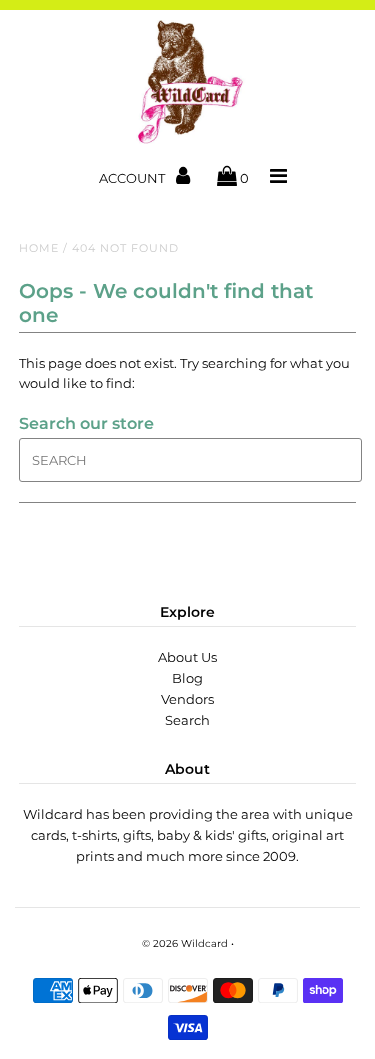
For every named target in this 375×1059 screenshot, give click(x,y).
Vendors (187, 699)
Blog (187, 678)
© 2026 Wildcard (185, 943)
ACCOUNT (133, 178)
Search (187, 720)
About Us (187, 657)
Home (39, 248)
